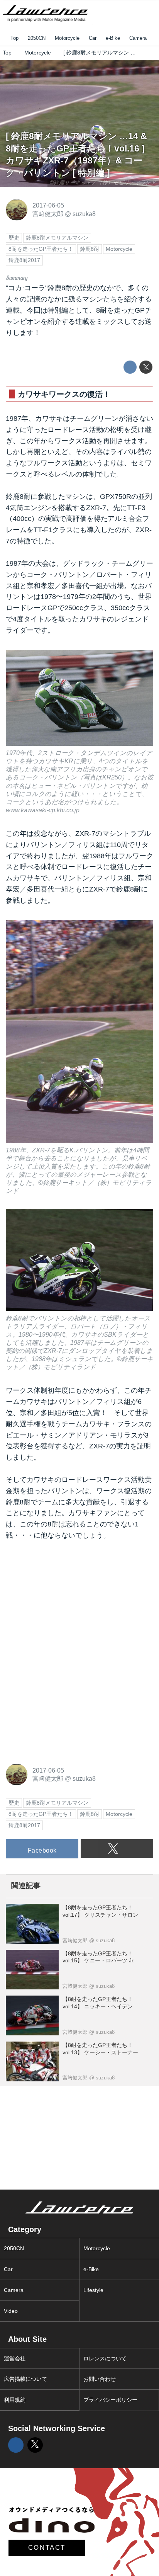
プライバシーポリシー (110, 2400)
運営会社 (15, 2358)
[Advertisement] (64, 1601)
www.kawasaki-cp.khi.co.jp (43, 810)
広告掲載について (25, 2379)
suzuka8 (84, 214)
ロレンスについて (105, 2358)
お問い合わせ (100, 2379)
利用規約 (15, 2400)
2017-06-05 (48, 205)
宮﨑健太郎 (48, 214)
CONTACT (47, 2548)
